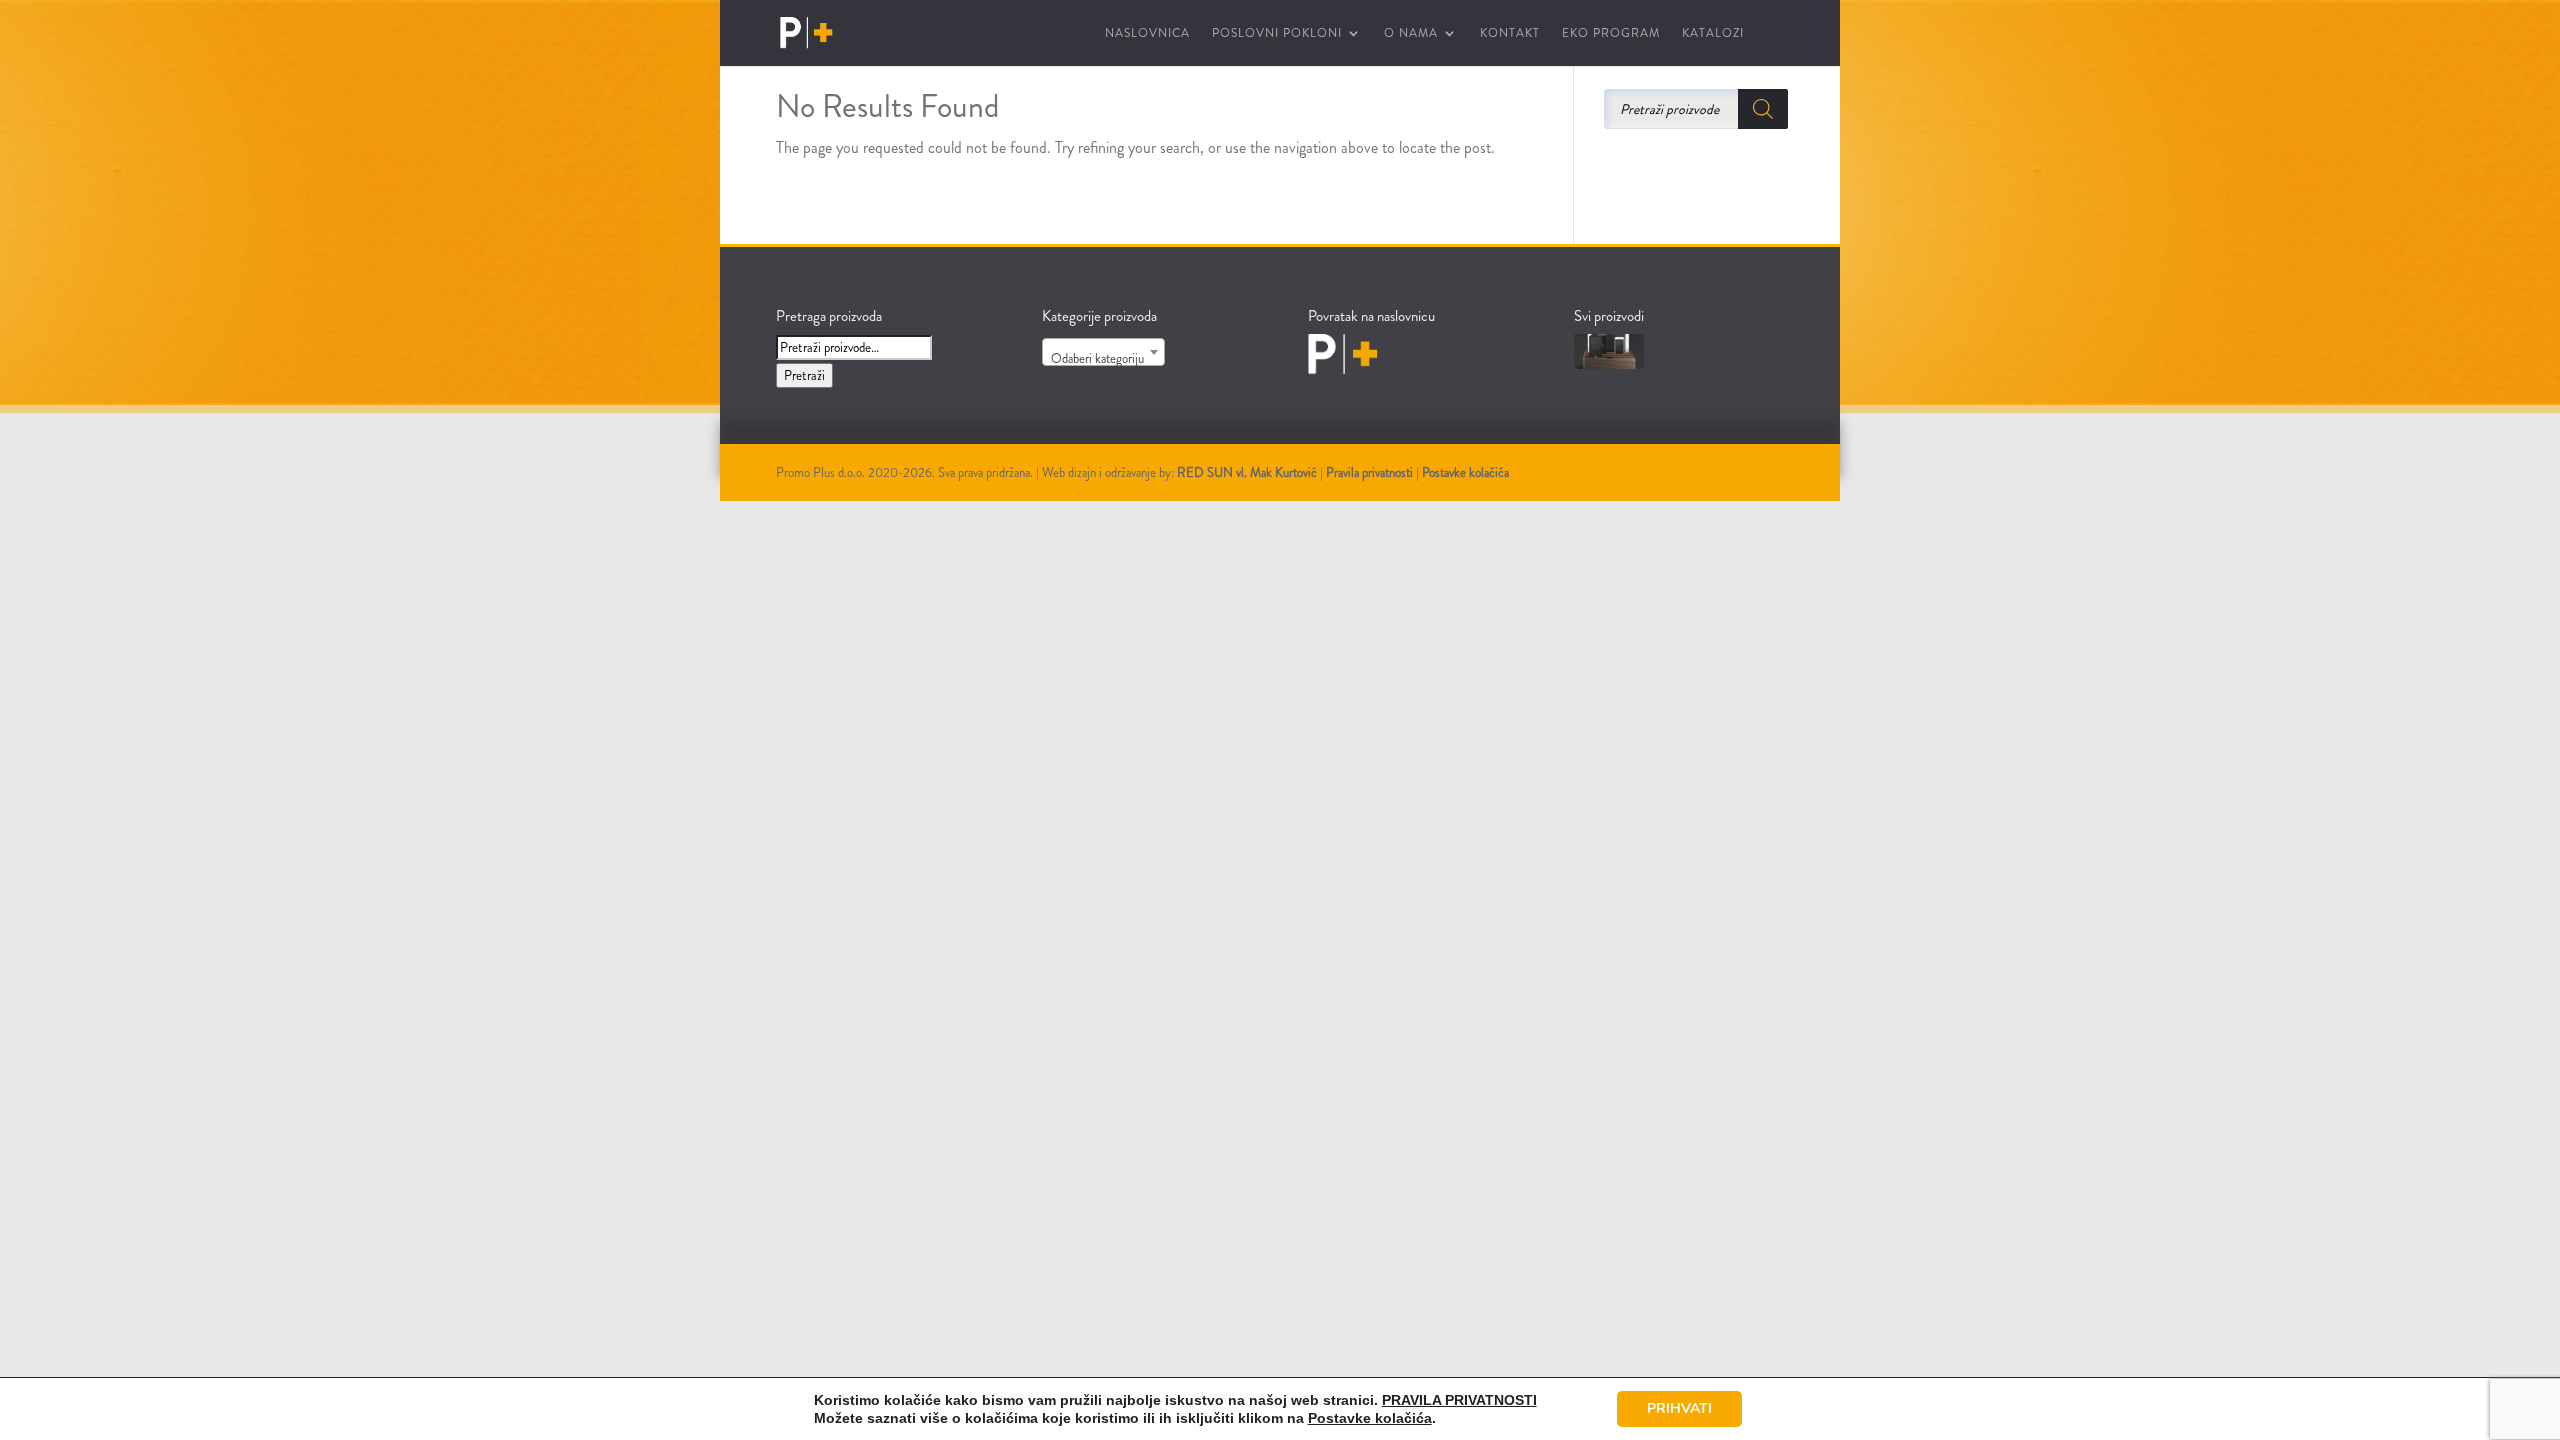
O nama (1411, 34)
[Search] (1763, 109)
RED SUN (1205, 472)
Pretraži (804, 375)
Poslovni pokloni (1277, 34)
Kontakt (1510, 34)
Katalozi (1713, 34)
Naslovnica (1147, 34)
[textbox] (1103, 359)
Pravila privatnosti (1369, 472)
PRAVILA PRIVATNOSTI (1459, 1400)
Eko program (1611, 34)
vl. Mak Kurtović (1276, 472)
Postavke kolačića (1465, 472)
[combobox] (1103, 352)
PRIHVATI (1679, 1408)
